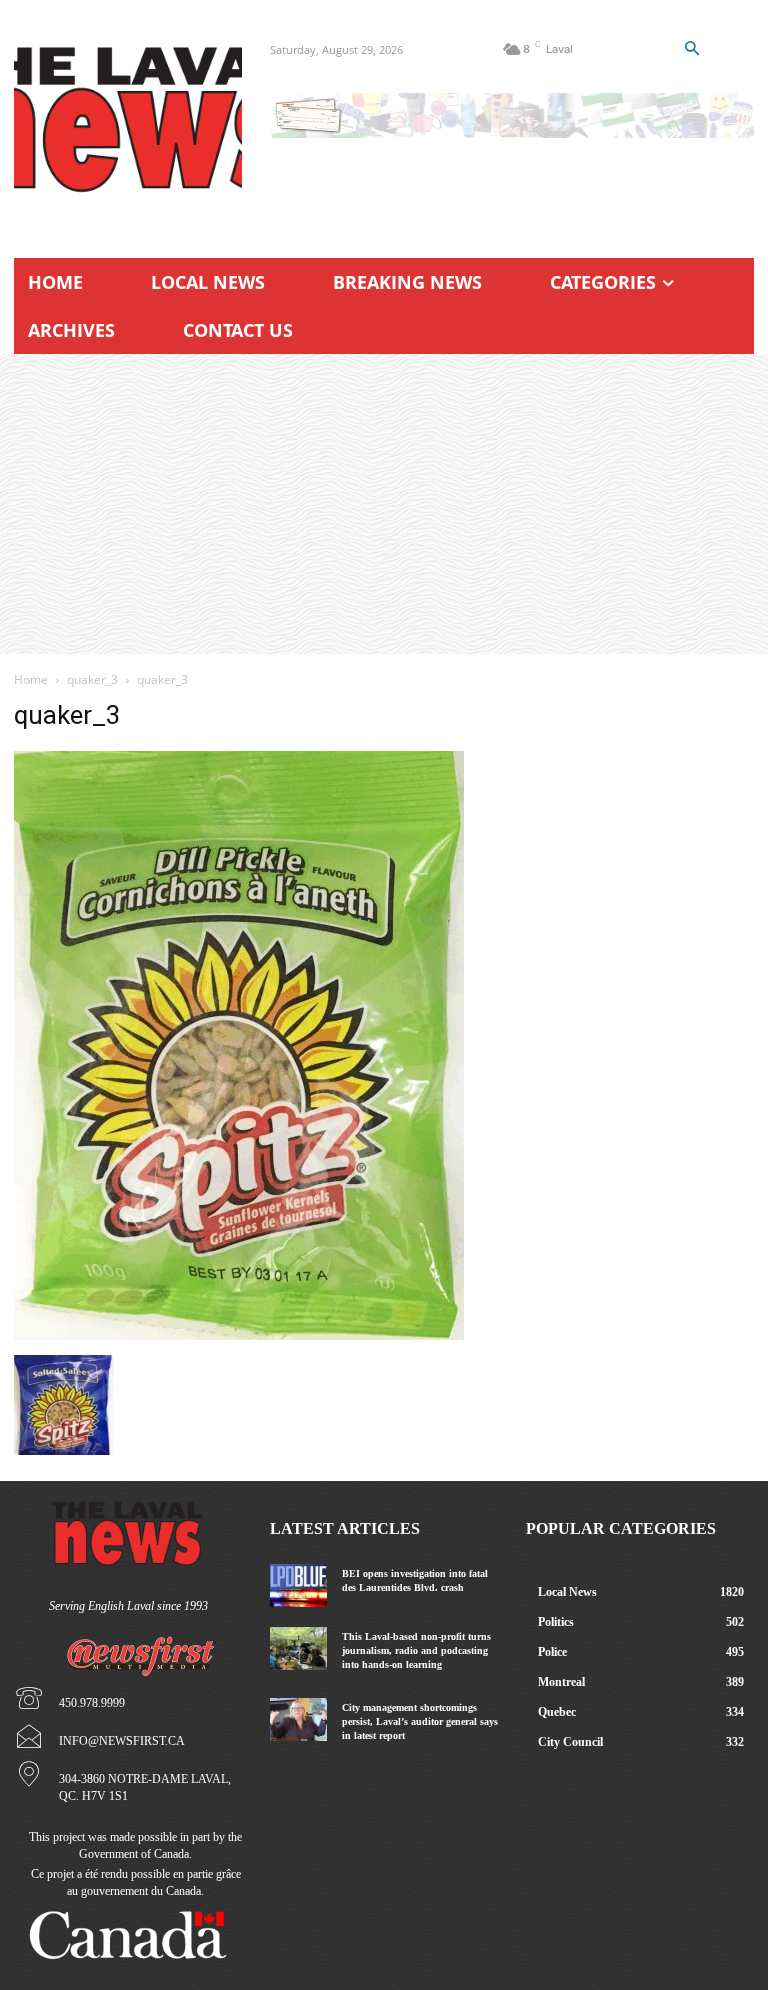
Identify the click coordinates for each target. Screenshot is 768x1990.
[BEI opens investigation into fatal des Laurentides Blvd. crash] (298, 1585)
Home (31, 679)
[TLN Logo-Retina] (128, 120)
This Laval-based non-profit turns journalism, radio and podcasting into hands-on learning (416, 1650)
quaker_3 (92, 679)
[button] (692, 49)
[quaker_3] (239, 1334)
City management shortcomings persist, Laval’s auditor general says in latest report (420, 1721)
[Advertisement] (384, 504)
